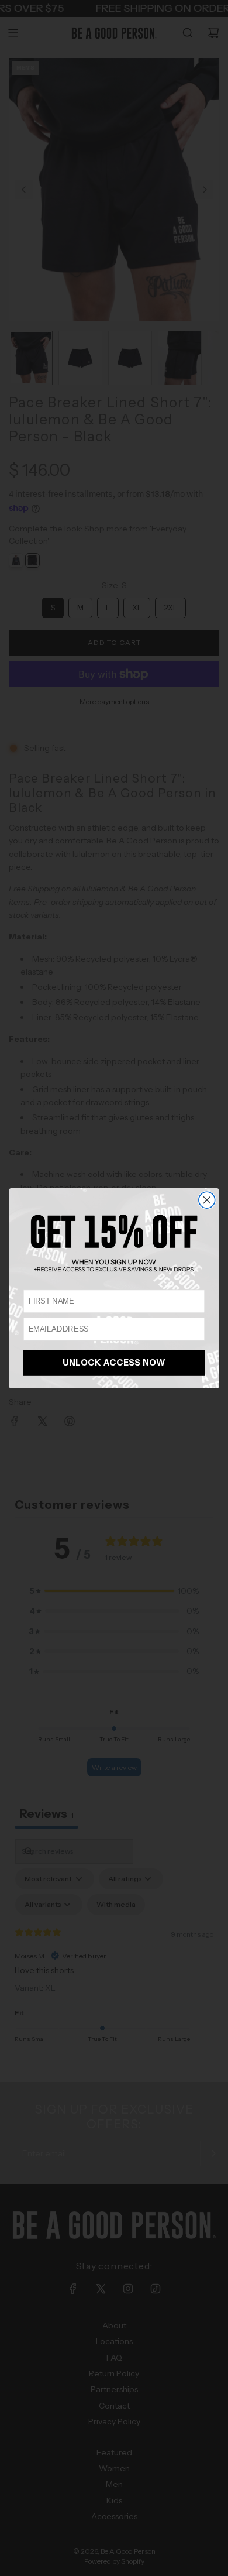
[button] (114, 1243)
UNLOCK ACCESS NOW (114, 1363)
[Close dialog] (207, 1200)
